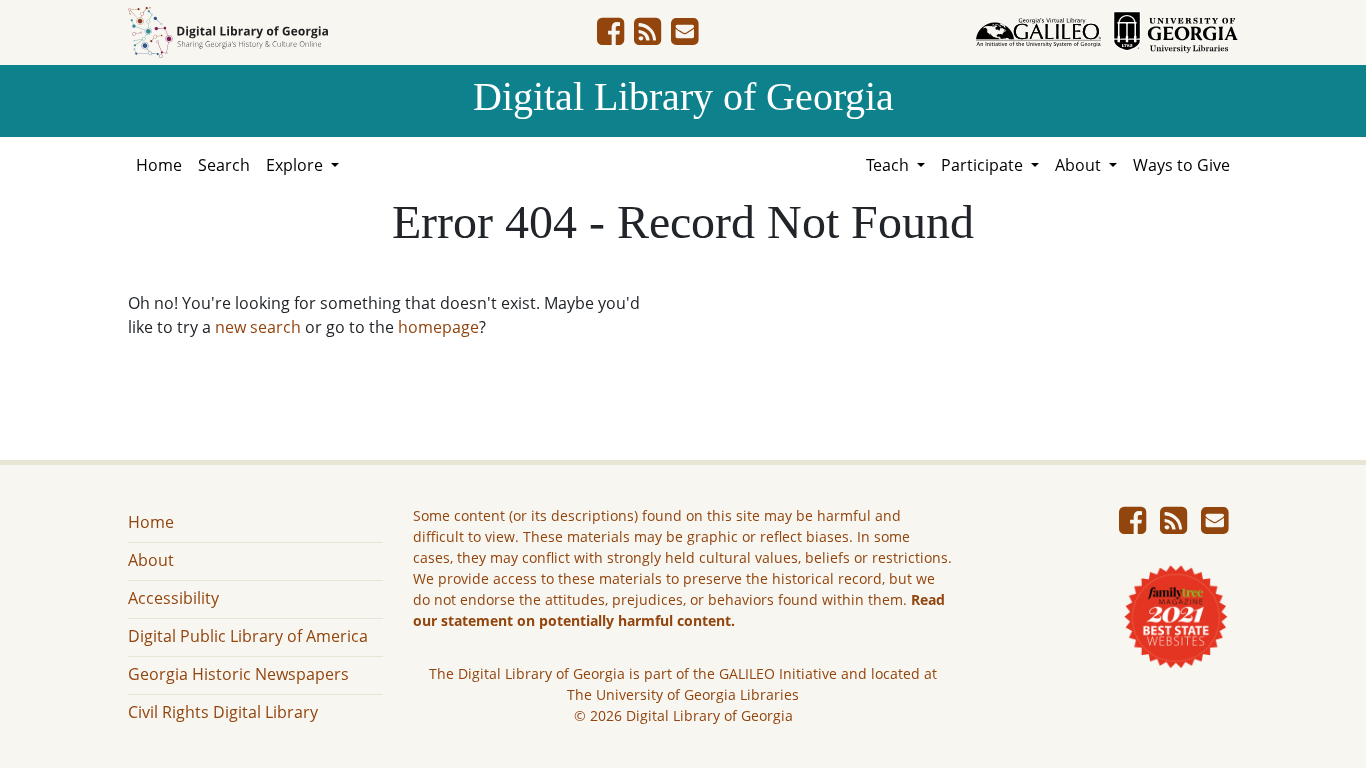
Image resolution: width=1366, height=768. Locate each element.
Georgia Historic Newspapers (238, 674)
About (151, 560)
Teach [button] (889, 165)
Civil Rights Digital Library (223, 712)
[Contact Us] (684, 37)
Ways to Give (1181, 165)
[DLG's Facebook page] (610, 37)
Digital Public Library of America (248, 636)
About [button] (1080, 165)
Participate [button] (984, 165)
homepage (438, 327)
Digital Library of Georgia (683, 96)
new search (258, 327)
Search (224, 165)
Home (159, 165)
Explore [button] (296, 165)
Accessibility (173, 598)
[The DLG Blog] (647, 37)
